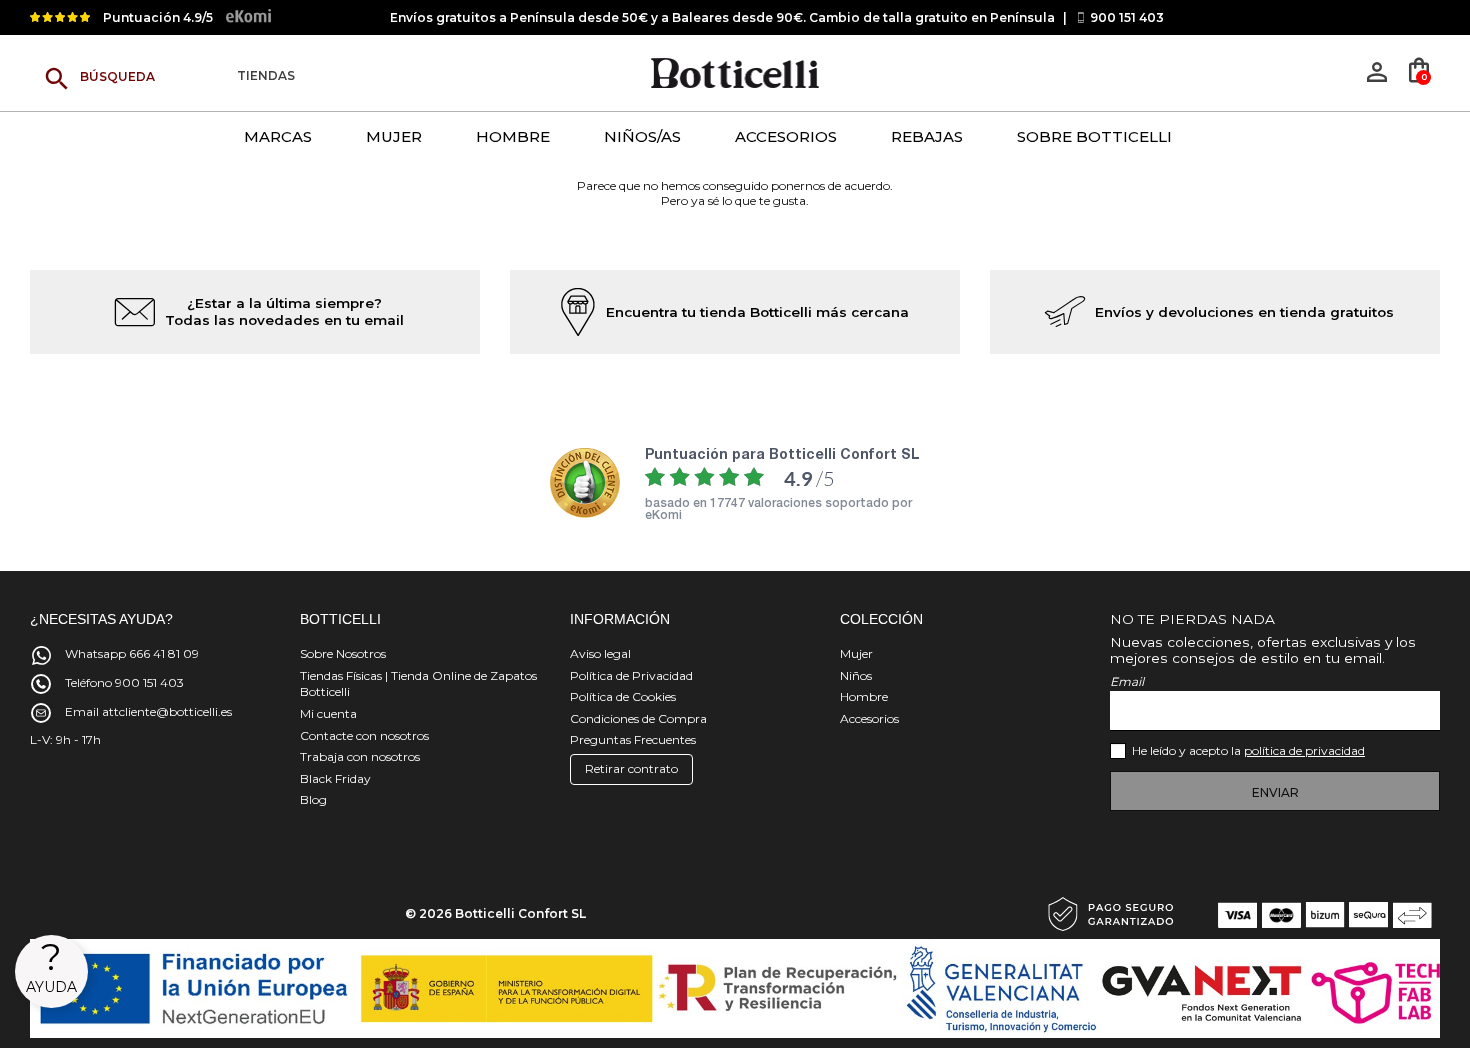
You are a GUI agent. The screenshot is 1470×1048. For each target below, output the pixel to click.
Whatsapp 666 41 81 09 (132, 653)
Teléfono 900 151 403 (124, 682)
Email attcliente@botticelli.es (148, 711)
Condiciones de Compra (638, 718)
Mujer (856, 653)
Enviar (1275, 792)
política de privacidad (1304, 750)
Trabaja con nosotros (360, 756)
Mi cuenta (328, 713)
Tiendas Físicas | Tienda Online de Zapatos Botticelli (418, 684)
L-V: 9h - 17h (65, 739)
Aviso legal (600, 653)
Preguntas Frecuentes (633, 739)
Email (1127, 681)
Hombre (864, 696)
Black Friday (335, 778)
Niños (856, 675)
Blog (313, 799)
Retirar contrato (631, 768)
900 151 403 (1127, 17)
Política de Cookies (623, 696)
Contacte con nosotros (364, 735)
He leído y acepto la (1248, 750)
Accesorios (869, 718)
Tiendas (266, 76)
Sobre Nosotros (343, 653)
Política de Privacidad (631, 675)
